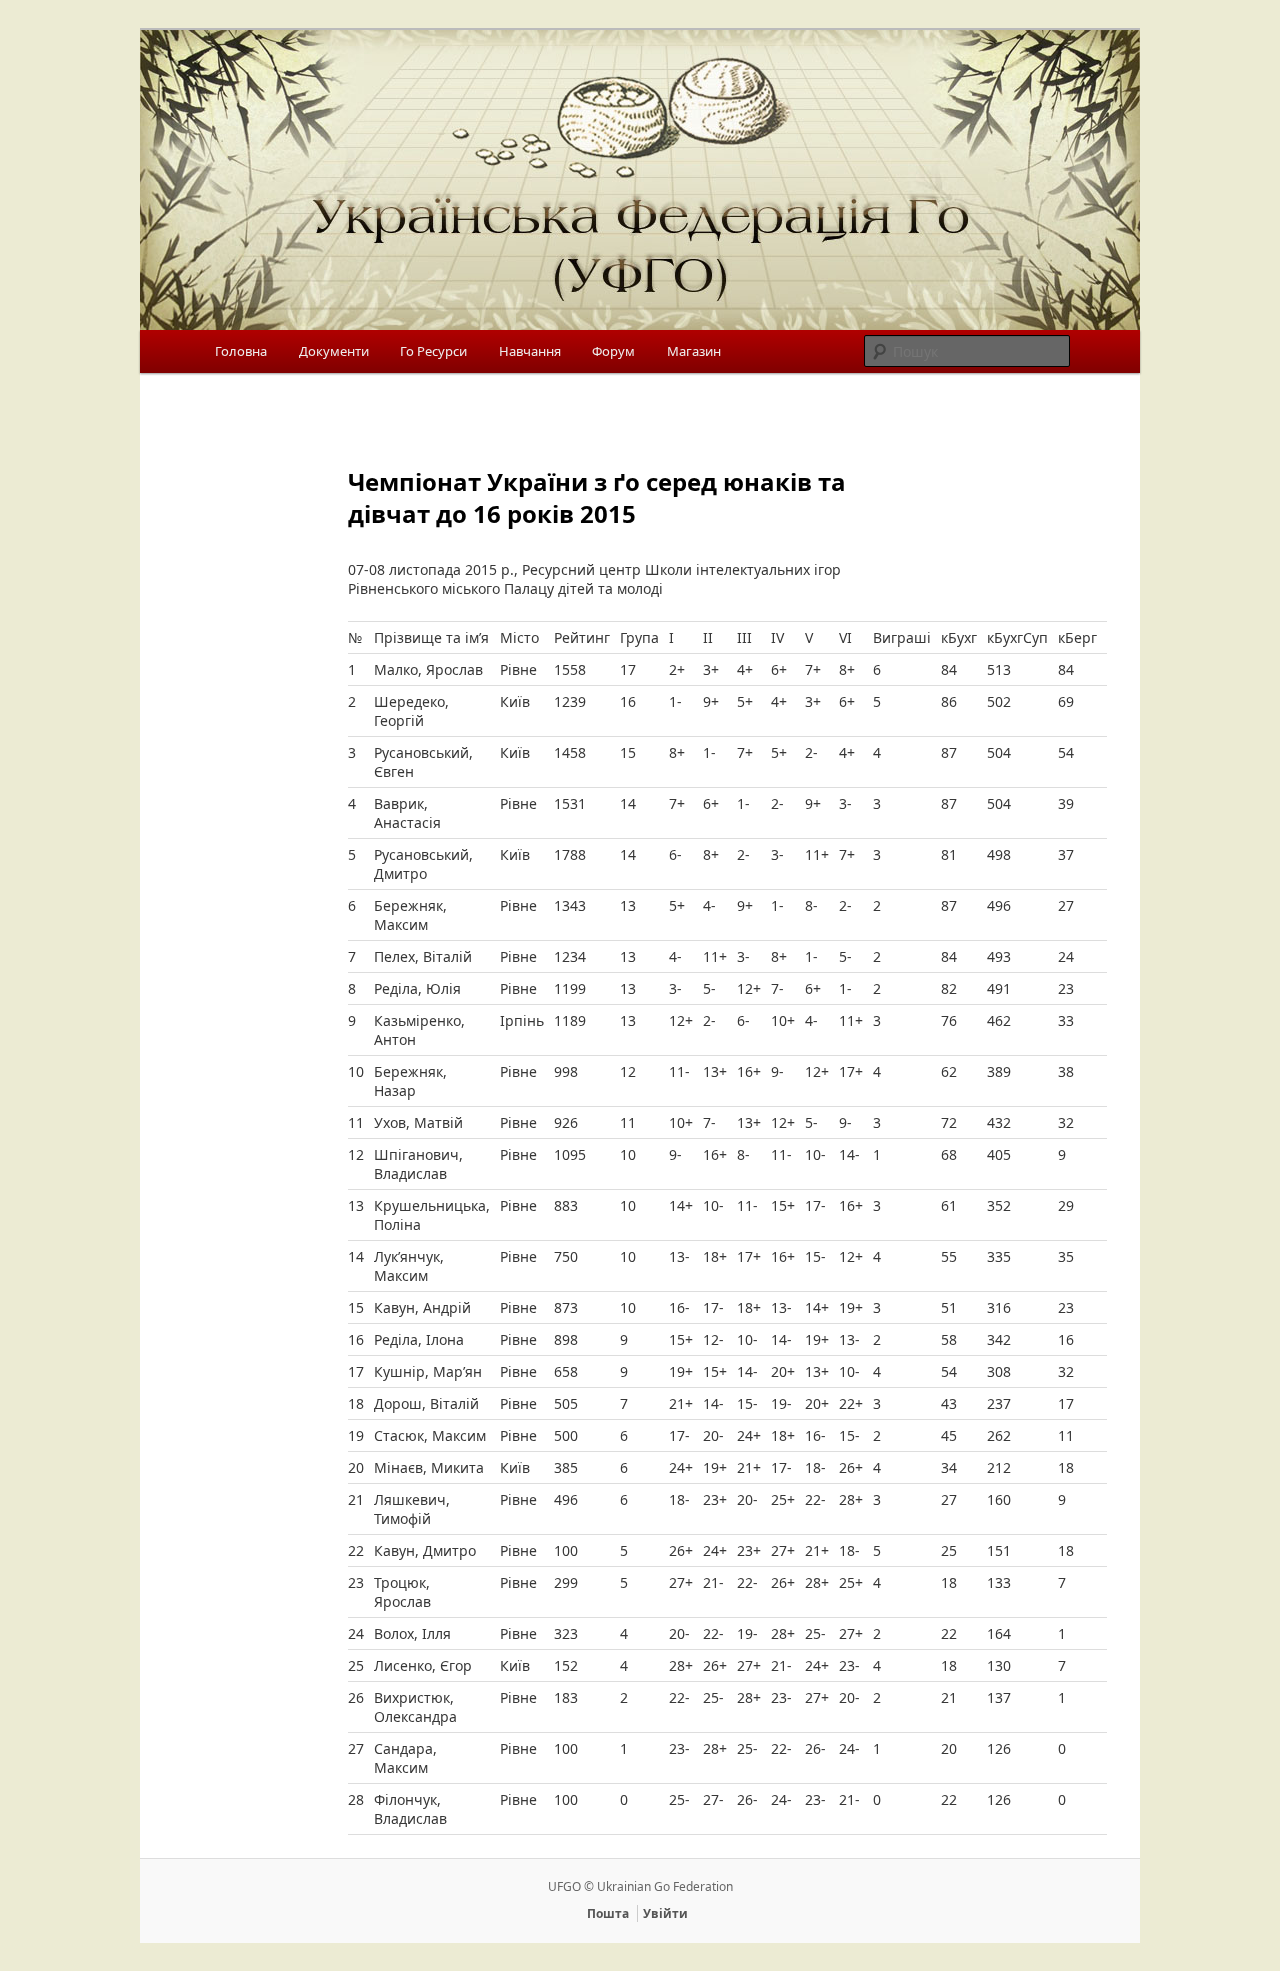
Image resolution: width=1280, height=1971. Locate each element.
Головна (241, 351)
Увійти (665, 1913)
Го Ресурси (433, 351)
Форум (613, 351)
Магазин (694, 351)
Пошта (608, 1913)
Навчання (530, 351)
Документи (334, 351)
